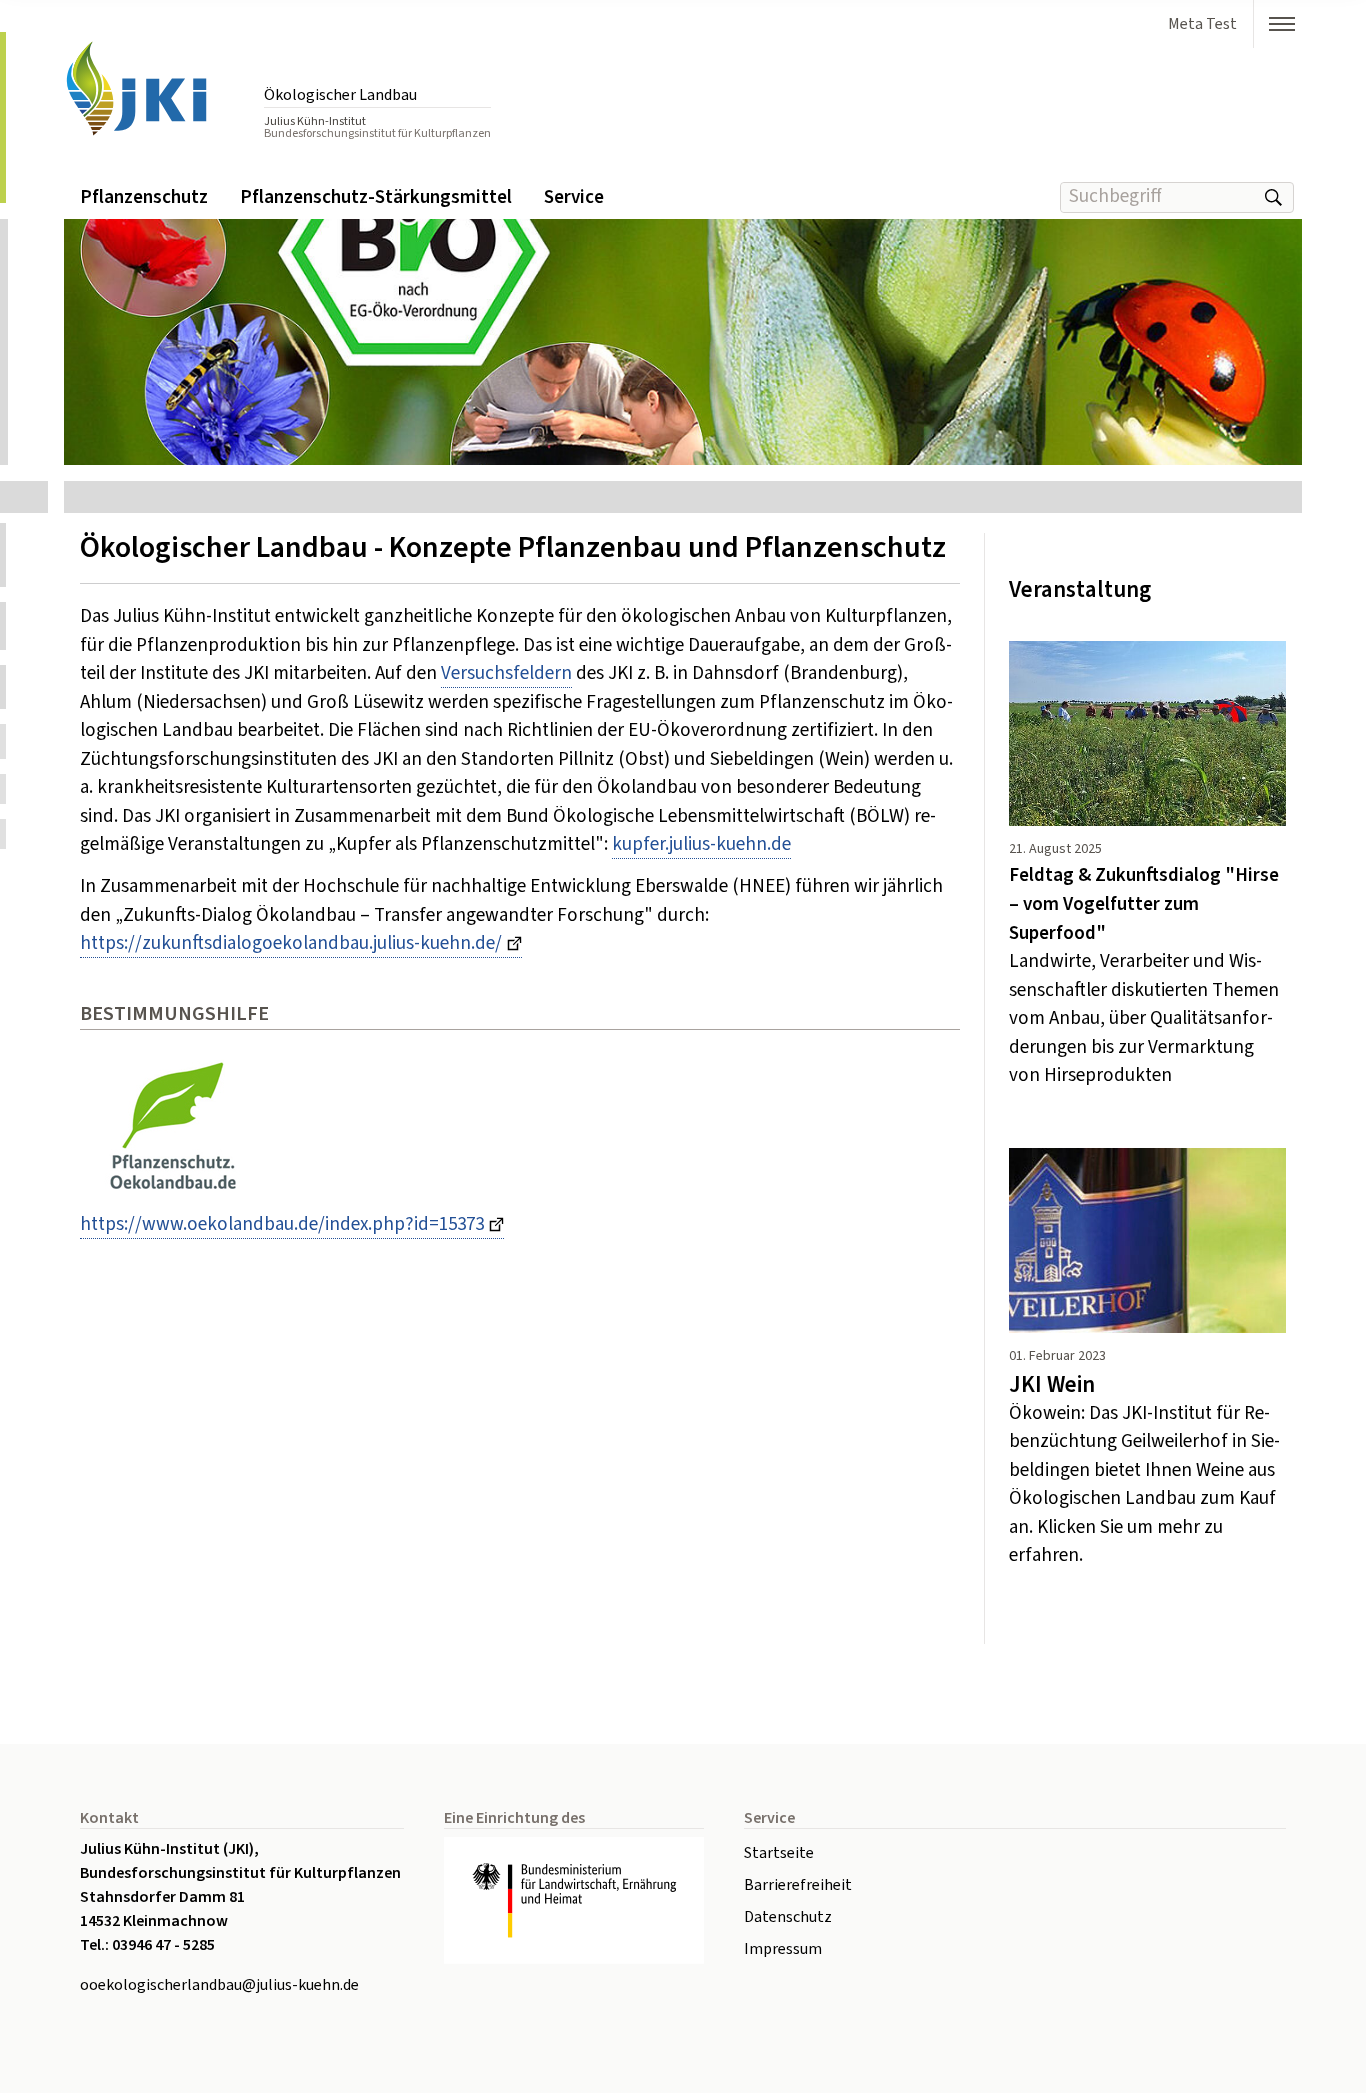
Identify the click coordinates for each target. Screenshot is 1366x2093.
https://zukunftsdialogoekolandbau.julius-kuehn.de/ (291, 943)
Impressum (783, 1949)
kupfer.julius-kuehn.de (701, 844)
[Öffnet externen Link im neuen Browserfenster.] (574, 1900)
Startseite (779, 1853)
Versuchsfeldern (506, 673)
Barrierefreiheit (798, 1885)
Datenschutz (788, 1917)
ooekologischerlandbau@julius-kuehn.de (219, 1985)
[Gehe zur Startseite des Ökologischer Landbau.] (154, 90)
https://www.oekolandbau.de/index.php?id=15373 (282, 1224)
